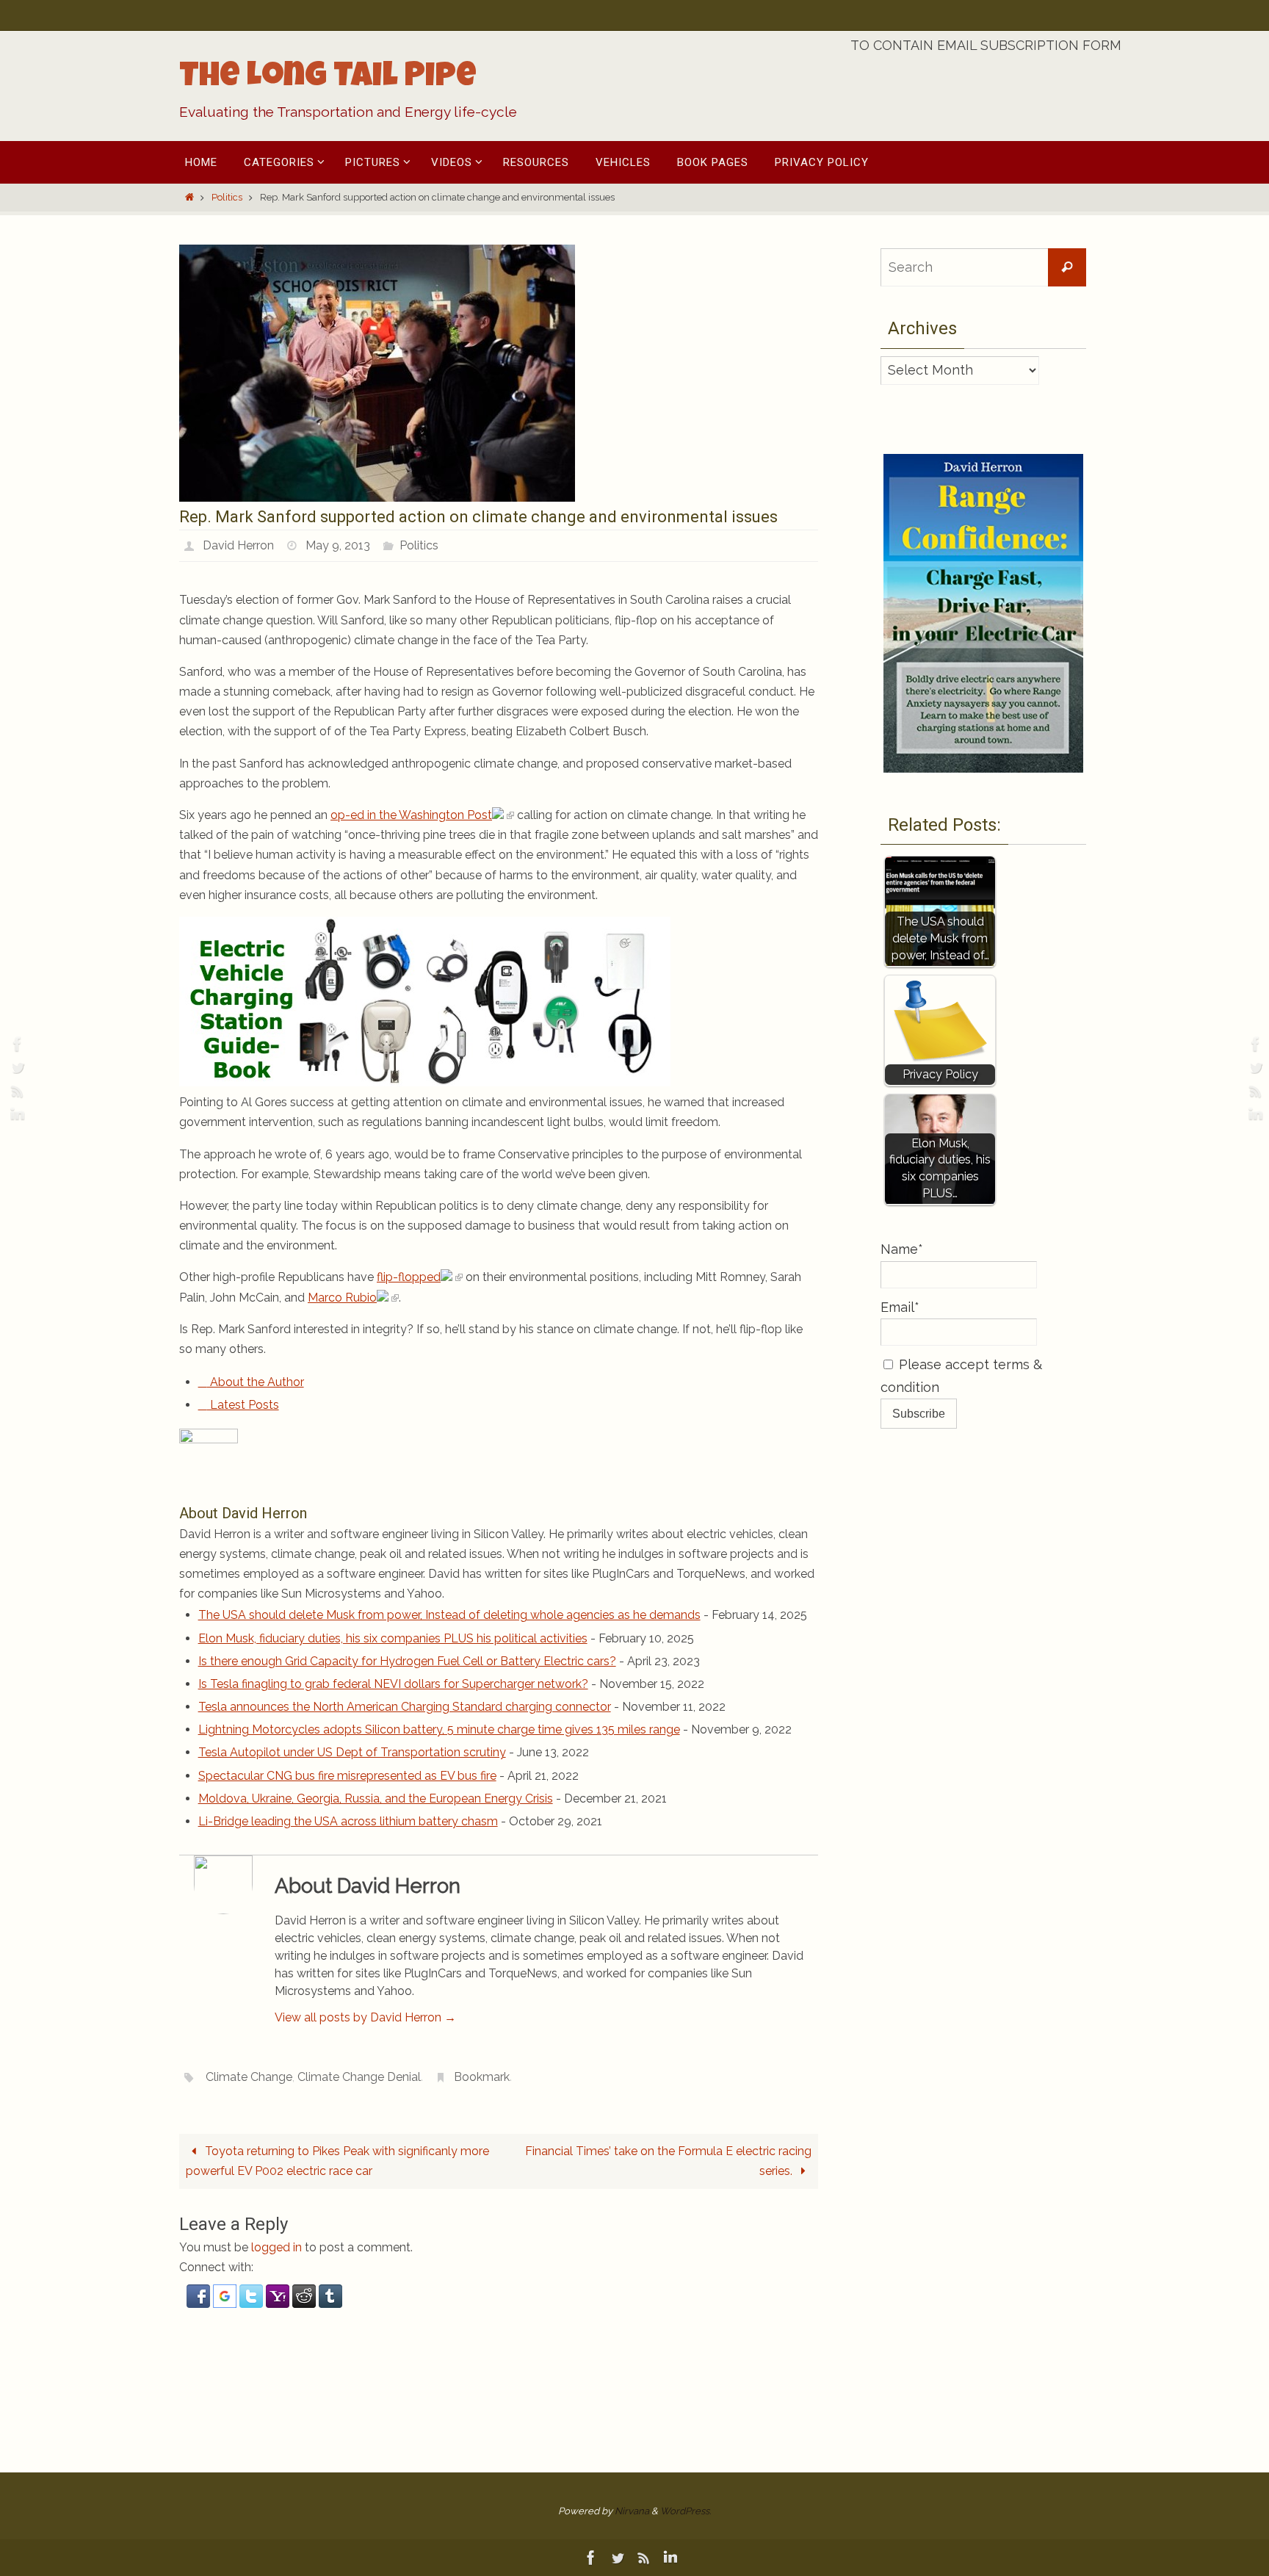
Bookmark (482, 2077)
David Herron (238, 545)
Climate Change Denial (359, 2077)
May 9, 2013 (338, 545)
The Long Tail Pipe (328, 79)
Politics (227, 197)
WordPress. (686, 2511)
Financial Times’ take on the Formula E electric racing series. (668, 2161)
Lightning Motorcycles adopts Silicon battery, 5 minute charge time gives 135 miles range (439, 1729)
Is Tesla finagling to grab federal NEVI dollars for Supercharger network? (393, 1684)
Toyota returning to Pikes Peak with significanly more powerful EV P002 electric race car (337, 2161)
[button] (200, 2304)
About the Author (256, 1382)
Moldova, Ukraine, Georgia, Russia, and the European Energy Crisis (376, 1798)
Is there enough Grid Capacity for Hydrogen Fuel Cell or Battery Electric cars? (407, 1661)
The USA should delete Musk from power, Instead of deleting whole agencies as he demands (449, 1615)
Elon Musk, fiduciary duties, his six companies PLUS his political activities (393, 1638)
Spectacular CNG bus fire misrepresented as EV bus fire (347, 1776)
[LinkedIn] (15, 1114)
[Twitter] (15, 1067)
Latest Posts (243, 1405)
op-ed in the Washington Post (411, 815)
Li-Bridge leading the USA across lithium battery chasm (348, 1821)
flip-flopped (409, 1277)
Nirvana (632, 2511)
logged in (276, 2247)
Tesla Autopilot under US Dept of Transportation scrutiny (352, 1752)
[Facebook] (15, 1044)
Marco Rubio (342, 1298)
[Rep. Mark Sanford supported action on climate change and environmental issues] (377, 498)
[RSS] (15, 1091)
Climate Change (249, 2077)
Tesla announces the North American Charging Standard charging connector (405, 1707)
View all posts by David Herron (365, 2017)
